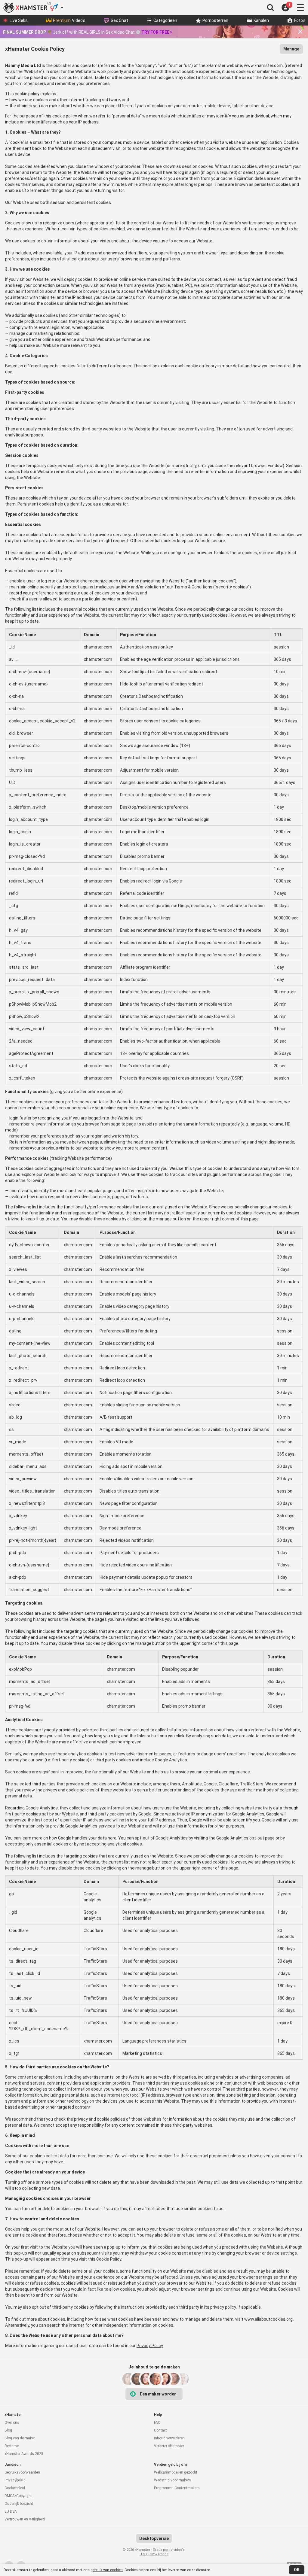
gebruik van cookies (107, 2570)
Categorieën (165, 20)
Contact (160, 2430)
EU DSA (11, 2511)
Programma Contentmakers (177, 2488)
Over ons (12, 2423)
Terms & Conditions (193, 587)
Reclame (12, 2446)
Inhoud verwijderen (169, 2438)
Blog (8, 2430)
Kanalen (261, 20)
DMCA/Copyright (18, 2496)
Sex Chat (119, 20)
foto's (300, 20)
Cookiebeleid (15, 2488)
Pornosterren (215, 20)
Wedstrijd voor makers (172, 2480)
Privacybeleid (15, 2480)
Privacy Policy (150, 2346)
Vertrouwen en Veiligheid (25, 2519)
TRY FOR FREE (155, 32)
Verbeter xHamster (169, 2446)
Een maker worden (158, 2394)
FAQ (157, 2423)
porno (168, 2550)
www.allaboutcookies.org (268, 2319)
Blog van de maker (20, 2438)
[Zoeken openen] (270, 8)
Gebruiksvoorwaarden (22, 2472)
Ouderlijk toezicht (19, 2504)
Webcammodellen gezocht (176, 2472)
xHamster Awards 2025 (24, 2454)
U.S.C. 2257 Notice (154, 2554)
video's (69, 20)
